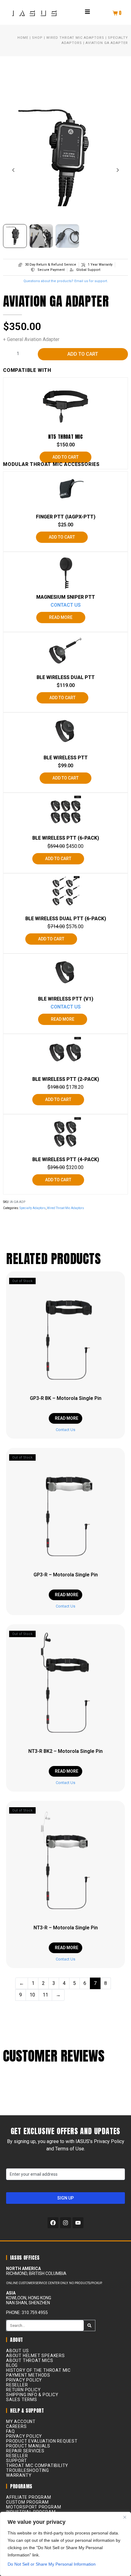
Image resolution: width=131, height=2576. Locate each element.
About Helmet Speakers (35, 2356)
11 (45, 1995)
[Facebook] (53, 2223)
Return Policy (23, 2390)
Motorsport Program (34, 2507)
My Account (21, 2422)
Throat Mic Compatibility (37, 2465)
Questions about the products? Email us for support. (66, 281)
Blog (12, 2365)
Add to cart (83, 354)
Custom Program (27, 2502)
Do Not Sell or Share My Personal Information (52, 2564)
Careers (16, 2426)
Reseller (17, 2385)
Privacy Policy (24, 2380)
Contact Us (66, 605)
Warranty (19, 2475)
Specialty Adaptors (33, 1208)
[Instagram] (65, 2223)
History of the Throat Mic (38, 2370)
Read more (61, 617)
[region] (65, 2544)
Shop (37, 38)
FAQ (10, 2431)
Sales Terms (22, 2400)
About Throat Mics (30, 2360)
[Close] (125, 2517)
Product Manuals (28, 2446)
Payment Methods (28, 2375)
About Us (17, 2351)
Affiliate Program (29, 2497)
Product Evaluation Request (42, 2441)
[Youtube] (78, 2223)
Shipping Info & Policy (32, 2395)
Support (17, 2461)
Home (23, 38)
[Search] (89, 2325)
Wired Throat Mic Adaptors (75, 38)
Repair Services (25, 2451)
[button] (87, 12)
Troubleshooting (28, 2470)
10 (32, 1995)
